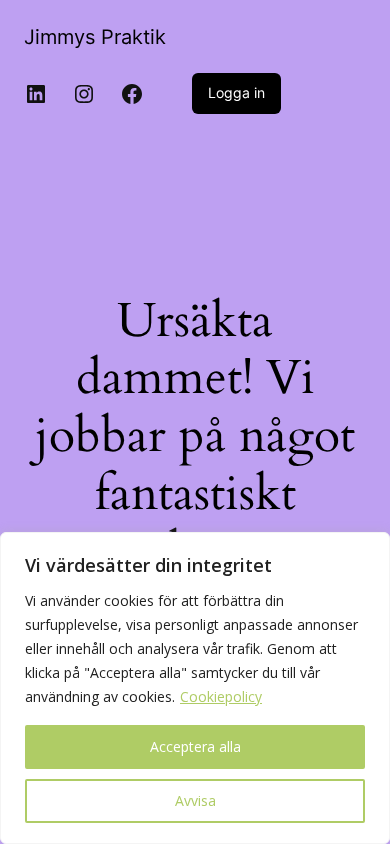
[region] (195, 688)
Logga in (236, 92)
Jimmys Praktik (95, 37)
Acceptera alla (195, 746)
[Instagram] (84, 94)
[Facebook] (132, 94)
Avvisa (195, 800)
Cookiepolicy (221, 696)
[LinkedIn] (36, 94)
